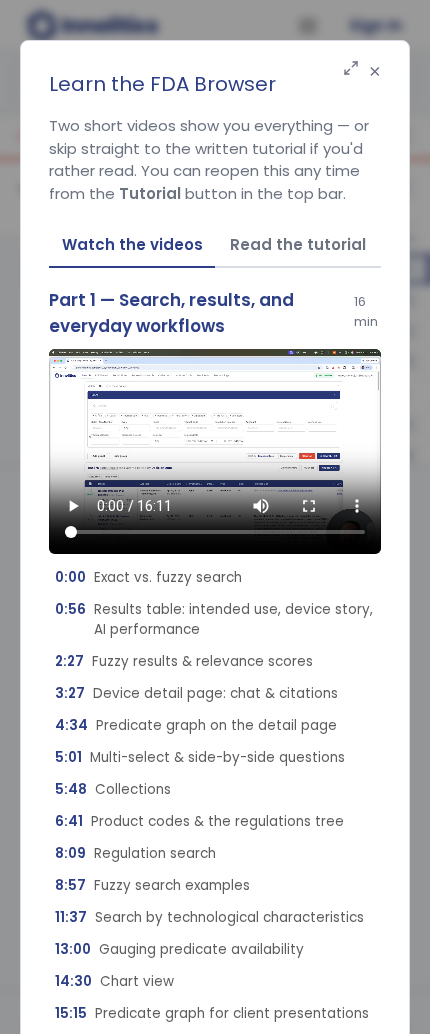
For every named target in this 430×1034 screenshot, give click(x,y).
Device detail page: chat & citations (196, 693)
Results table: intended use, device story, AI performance (214, 619)
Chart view (114, 981)
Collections (113, 789)
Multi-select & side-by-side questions (200, 757)
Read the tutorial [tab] (298, 244)
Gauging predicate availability (179, 949)
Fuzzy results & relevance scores (184, 661)
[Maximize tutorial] (351, 69)
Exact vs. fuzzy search (148, 577)
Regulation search (135, 853)
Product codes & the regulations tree (199, 821)
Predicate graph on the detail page (196, 725)
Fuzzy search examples (152, 885)
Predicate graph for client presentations (212, 1013)
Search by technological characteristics (209, 917)
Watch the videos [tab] (132, 244)
